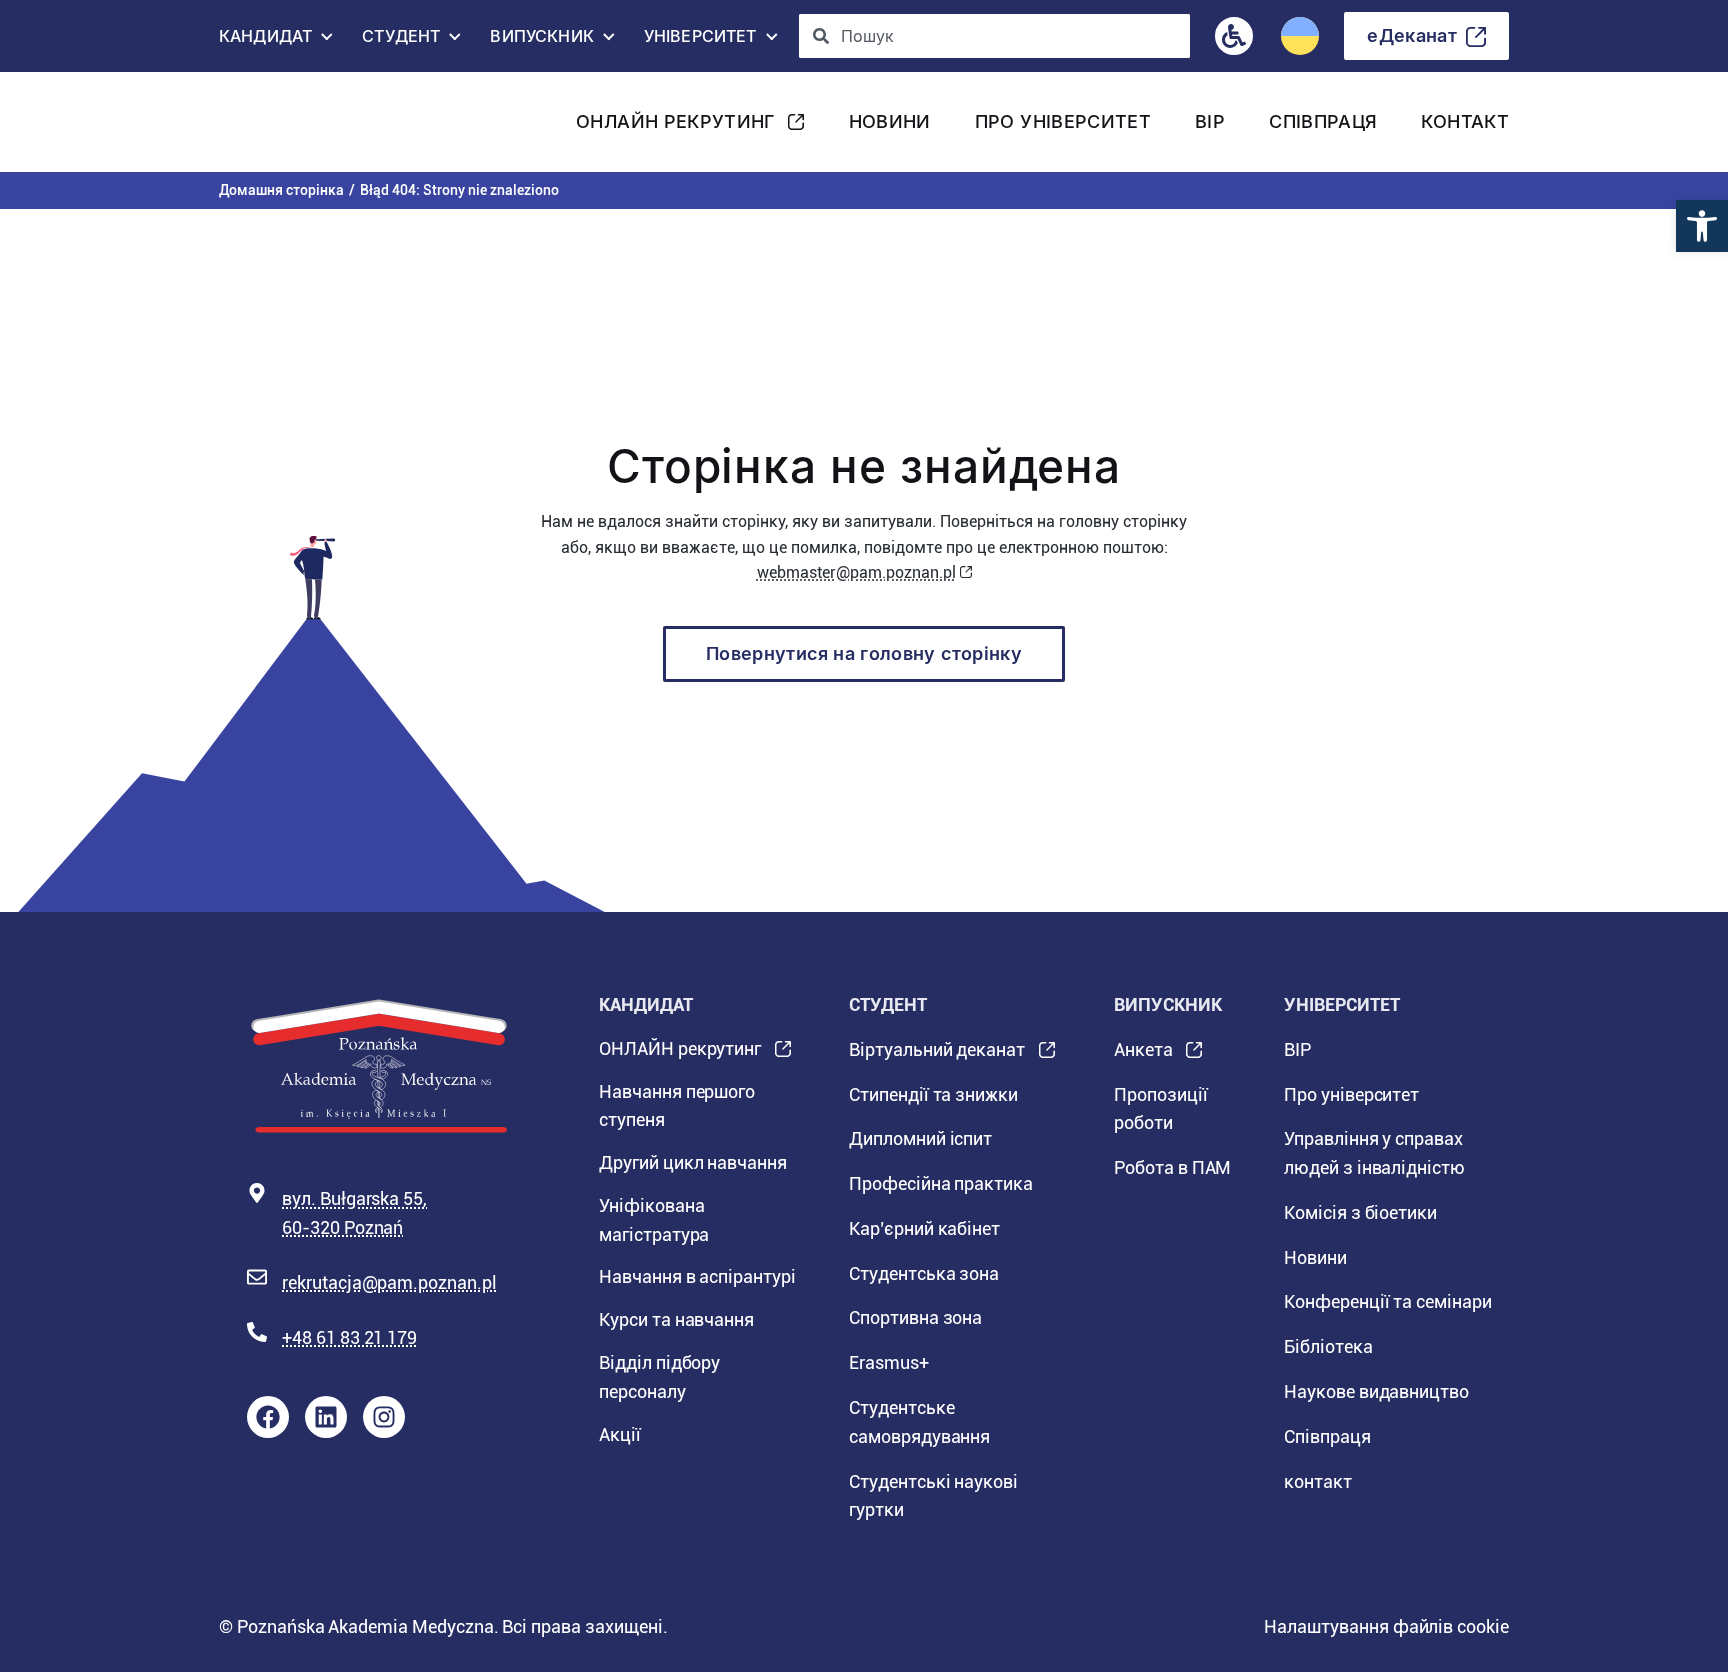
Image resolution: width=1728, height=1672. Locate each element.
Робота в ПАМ (1172, 1167)
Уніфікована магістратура (654, 1220)
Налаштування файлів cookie (1386, 1626)
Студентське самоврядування (919, 1422)
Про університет (1063, 121)
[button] (1702, 226)
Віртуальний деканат (937, 1056)
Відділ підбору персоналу (659, 1377)
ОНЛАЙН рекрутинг (675, 127)
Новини (890, 121)
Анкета (1143, 1056)
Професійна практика (941, 1183)
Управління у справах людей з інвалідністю (1374, 1153)
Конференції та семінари (1388, 1301)
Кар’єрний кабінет (924, 1228)
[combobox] (995, 36)
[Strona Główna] (299, 122)
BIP (1210, 121)
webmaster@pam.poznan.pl (856, 572)
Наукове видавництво (1376, 1391)
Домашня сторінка (281, 190)
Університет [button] (700, 41)
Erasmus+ (889, 1362)
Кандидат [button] (265, 41)
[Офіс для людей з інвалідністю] (1234, 36)
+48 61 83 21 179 (349, 1337)
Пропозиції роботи (1161, 1109)
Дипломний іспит (920, 1138)
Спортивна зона (915, 1317)
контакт (1465, 121)
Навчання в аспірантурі (697, 1276)
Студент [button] (401, 41)
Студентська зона (924, 1273)
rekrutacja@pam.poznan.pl (389, 1282)
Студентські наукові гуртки (933, 1496)
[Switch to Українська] (1300, 36)
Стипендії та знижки (933, 1094)
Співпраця (1323, 121)
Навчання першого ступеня (677, 1106)
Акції (620, 1434)
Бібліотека (1328, 1346)
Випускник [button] (541, 41)
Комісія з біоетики (1360, 1212)
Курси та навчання (676, 1319)
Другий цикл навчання (693, 1162)
